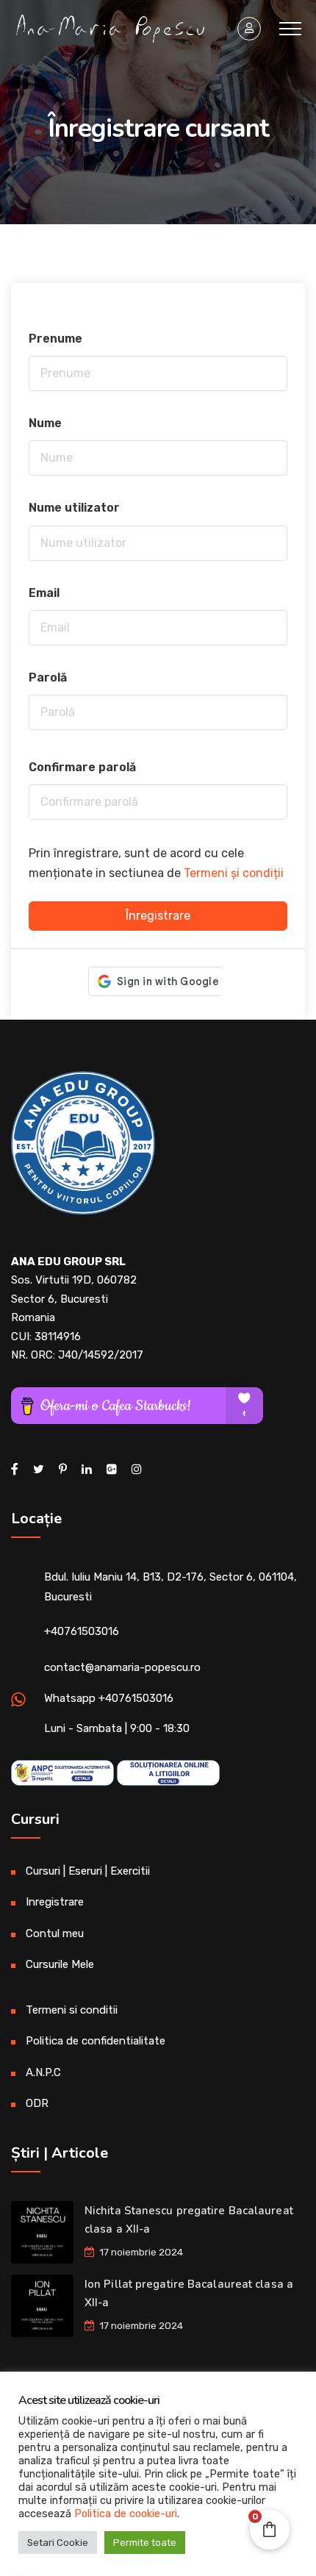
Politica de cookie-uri (126, 2514)
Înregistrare (158, 916)
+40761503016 (82, 1631)
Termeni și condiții (234, 873)
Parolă (48, 677)
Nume (45, 423)
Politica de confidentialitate (96, 2041)
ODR (37, 2103)
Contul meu (55, 1933)
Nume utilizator (74, 508)
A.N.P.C (43, 2072)
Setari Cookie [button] (58, 2543)
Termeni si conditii (72, 2010)
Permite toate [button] (145, 2543)
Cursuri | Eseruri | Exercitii (88, 1871)
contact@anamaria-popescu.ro (122, 1667)
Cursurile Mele (60, 1964)
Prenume (55, 339)
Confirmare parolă (82, 767)
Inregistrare (55, 1902)
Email (44, 593)
